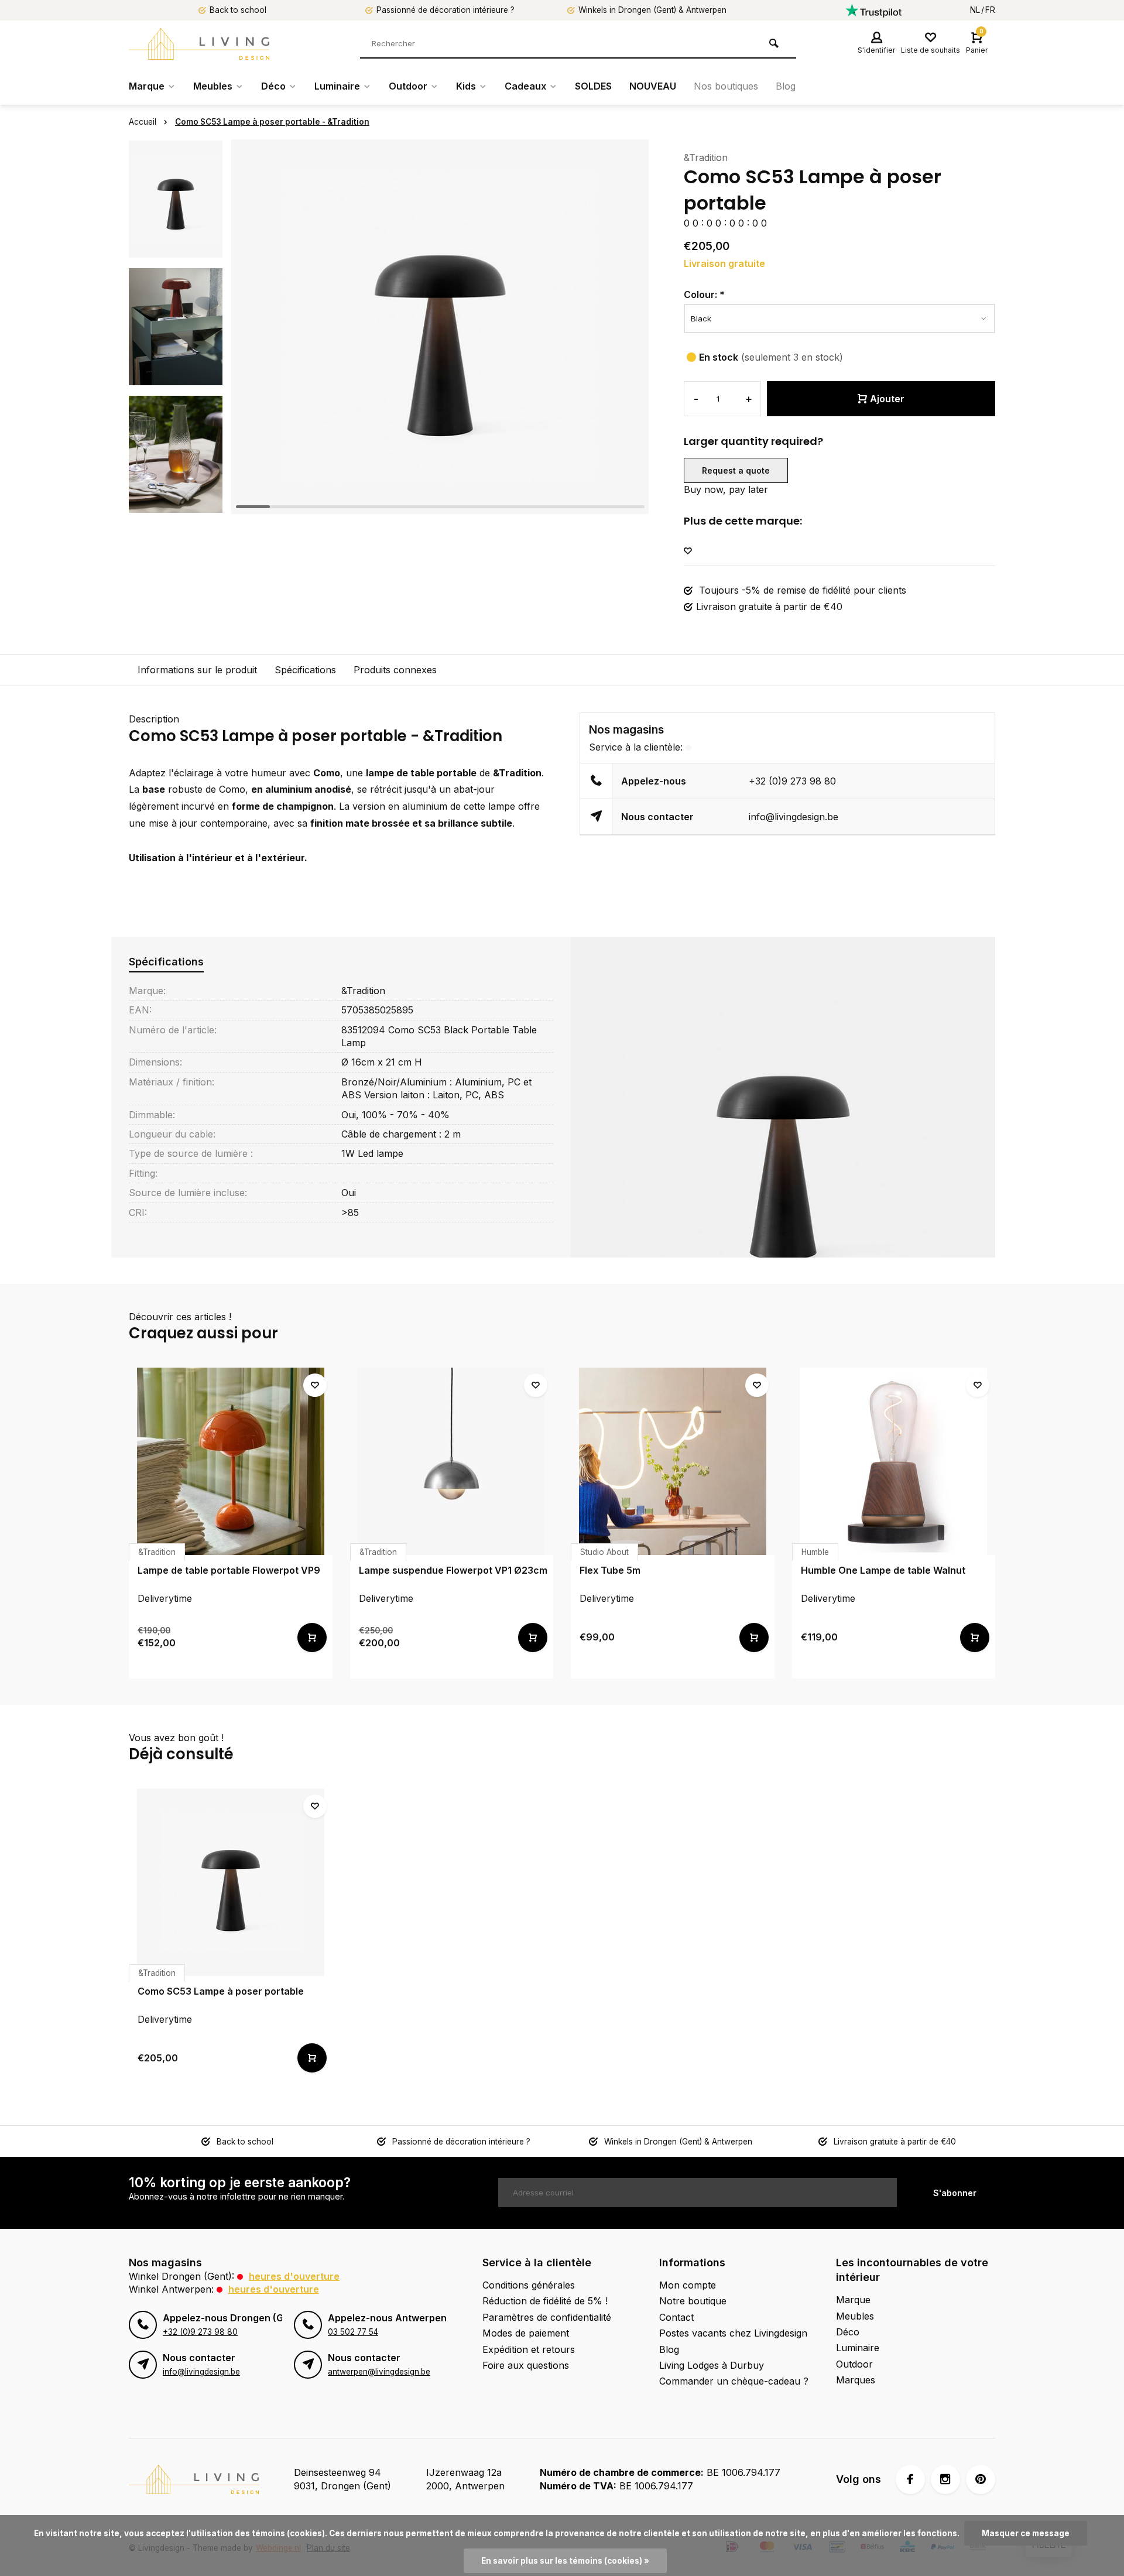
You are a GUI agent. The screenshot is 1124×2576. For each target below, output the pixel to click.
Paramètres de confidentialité (547, 2317)
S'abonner (955, 2193)
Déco (273, 86)
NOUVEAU (653, 86)
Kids (466, 86)
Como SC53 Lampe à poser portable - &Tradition (272, 122)
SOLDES (593, 86)
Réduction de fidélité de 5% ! (545, 2301)
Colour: (704, 294)
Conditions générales (529, 2285)
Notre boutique (693, 2301)
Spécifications (305, 670)
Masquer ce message (1026, 2533)
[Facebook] (910, 2479)
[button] (176, 503)
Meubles (213, 86)
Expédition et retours (529, 2349)
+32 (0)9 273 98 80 (792, 781)
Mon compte (688, 2285)
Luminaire (337, 86)
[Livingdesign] (199, 44)
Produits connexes (395, 670)
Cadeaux (525, 86)
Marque (147, 86)
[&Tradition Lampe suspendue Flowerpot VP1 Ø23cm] (452, 1461)
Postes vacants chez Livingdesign (733, 2333)
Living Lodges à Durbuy (712, 2365)
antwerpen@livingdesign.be (379, 2372)
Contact (676, 2317)
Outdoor (408, 86)
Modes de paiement (526, 2333)
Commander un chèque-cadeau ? (734, 2381)
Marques (856, 2380)
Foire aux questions (526, 2365)
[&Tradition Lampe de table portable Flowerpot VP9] (231, 1461)
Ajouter (887, 399)
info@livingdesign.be (794, 817)
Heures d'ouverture (294, 2276)
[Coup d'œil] (312, 1638)
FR (990, 10)
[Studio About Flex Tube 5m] (673, 1461)
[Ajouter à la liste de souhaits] (688, 551)
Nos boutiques (726, 86)
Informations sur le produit (197, 670)
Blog (786, 86)
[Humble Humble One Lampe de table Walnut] (894, 1461)
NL (975, 10)
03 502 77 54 (353, 2332)
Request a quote (736, 470)
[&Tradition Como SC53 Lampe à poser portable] (231, 1882)
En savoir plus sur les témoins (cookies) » (565, 2561)
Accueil (143, 122)
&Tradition (706, 157)
